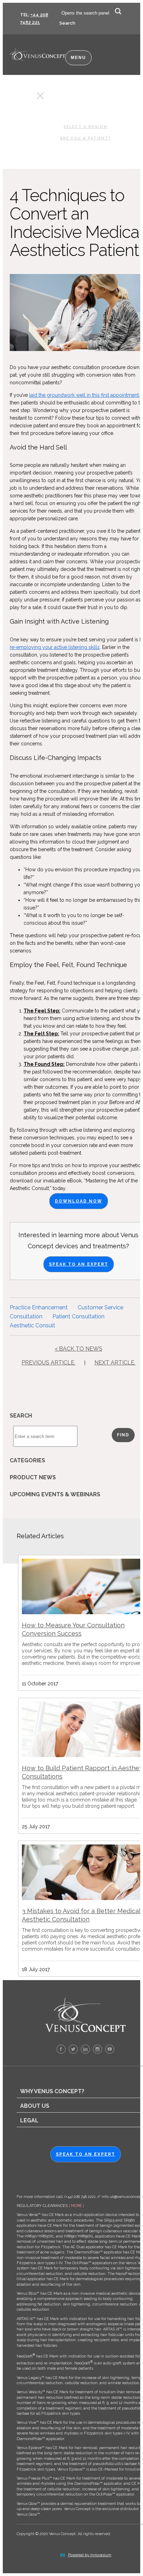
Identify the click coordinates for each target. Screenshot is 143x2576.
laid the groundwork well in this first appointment (84, 395)
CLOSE (28, 98)
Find (123, 1435)
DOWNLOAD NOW (79, 1201)
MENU (78, 58)
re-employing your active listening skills (55, 647)
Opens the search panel (85, 13)
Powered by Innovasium (90, 2555)
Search (67, 23)
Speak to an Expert (79, 1264)
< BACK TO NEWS (79, 1349)
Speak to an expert (86, 2154)
